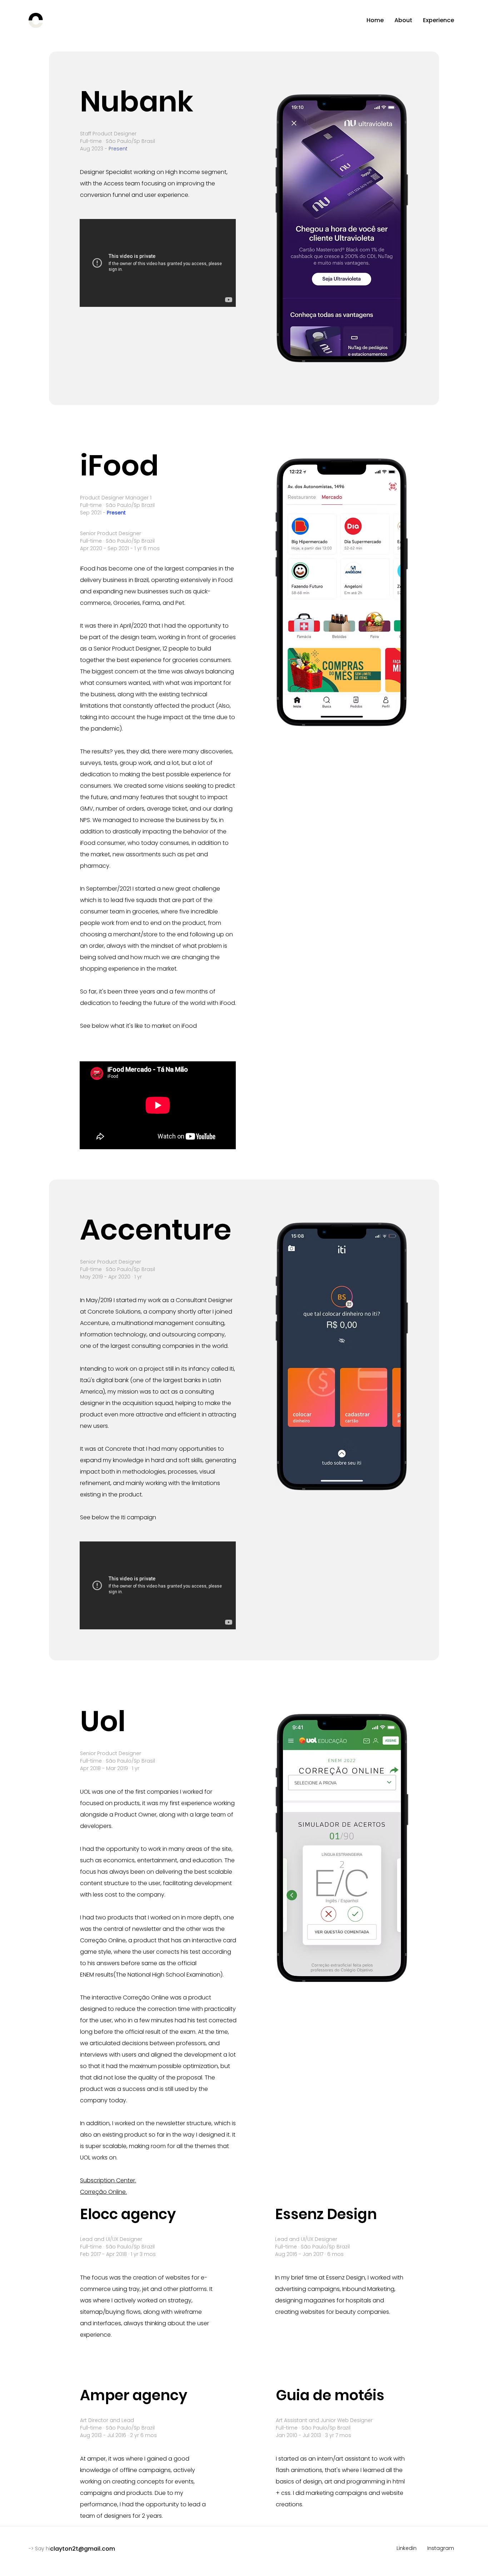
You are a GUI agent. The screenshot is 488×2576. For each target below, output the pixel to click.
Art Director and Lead (107, 2420)
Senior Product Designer (111, 533)
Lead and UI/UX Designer (111, 2239)
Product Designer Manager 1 (116, 498)
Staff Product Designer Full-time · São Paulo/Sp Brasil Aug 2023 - (118, 141)
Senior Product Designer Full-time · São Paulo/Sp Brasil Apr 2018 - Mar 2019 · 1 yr (118, 1761)
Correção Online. (103, 2192)
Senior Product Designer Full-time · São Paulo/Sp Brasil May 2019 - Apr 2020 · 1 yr (118, 1269)
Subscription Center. (108, 2180)
